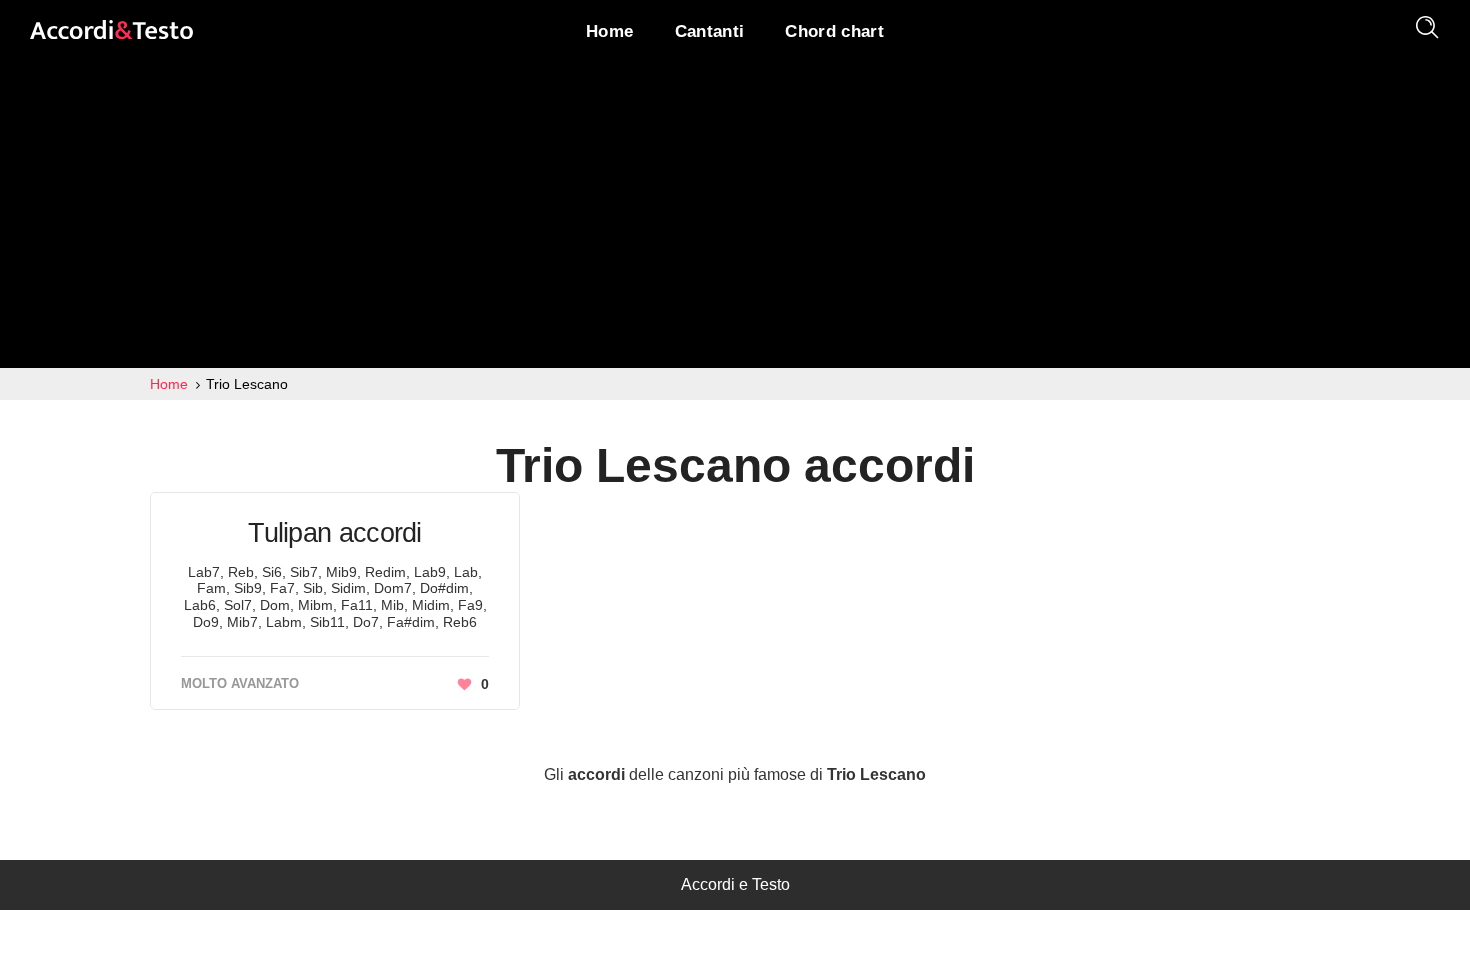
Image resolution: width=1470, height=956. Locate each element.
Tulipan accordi (335, 533)
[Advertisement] (735, 218)
